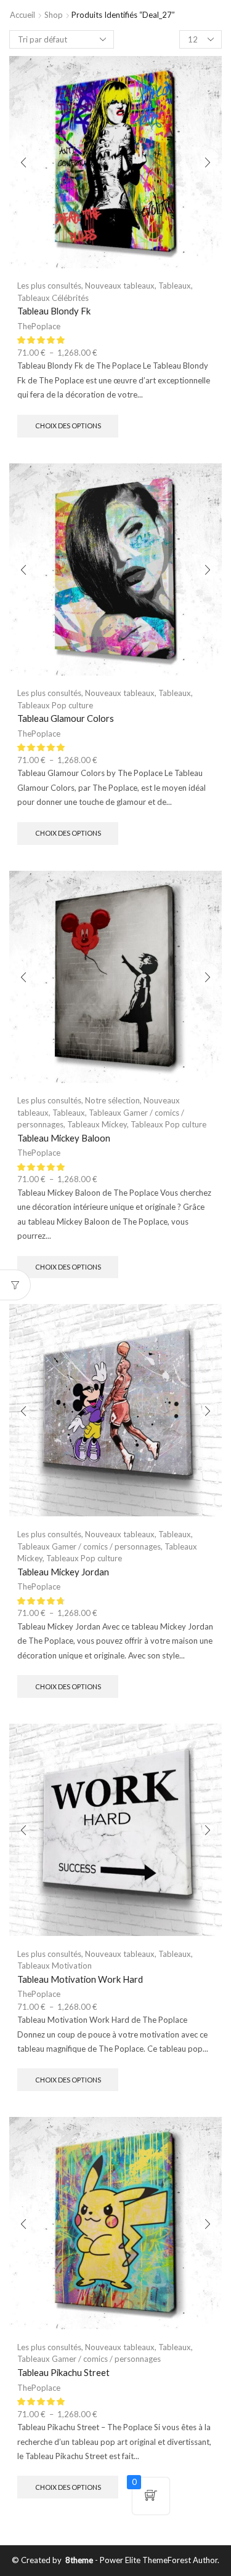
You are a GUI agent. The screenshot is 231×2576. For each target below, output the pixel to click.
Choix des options (68, 426)
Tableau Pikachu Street (63, 2372)
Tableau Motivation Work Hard (80, 1979)
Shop (54, 15)
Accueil (22, 15)
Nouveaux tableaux (120, 286)
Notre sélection (112, 1100)
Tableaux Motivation (55, 1966)
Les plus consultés (49, 286)
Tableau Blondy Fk (54, 311)
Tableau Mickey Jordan (63, 1572)
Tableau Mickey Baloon (64, 1138)
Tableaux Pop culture (55, 705)
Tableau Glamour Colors (66, 718)
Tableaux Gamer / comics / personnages (89, 1546)
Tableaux (175, 286)
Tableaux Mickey (97, 1124)
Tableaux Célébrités (53, 298)
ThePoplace (39, 326)
